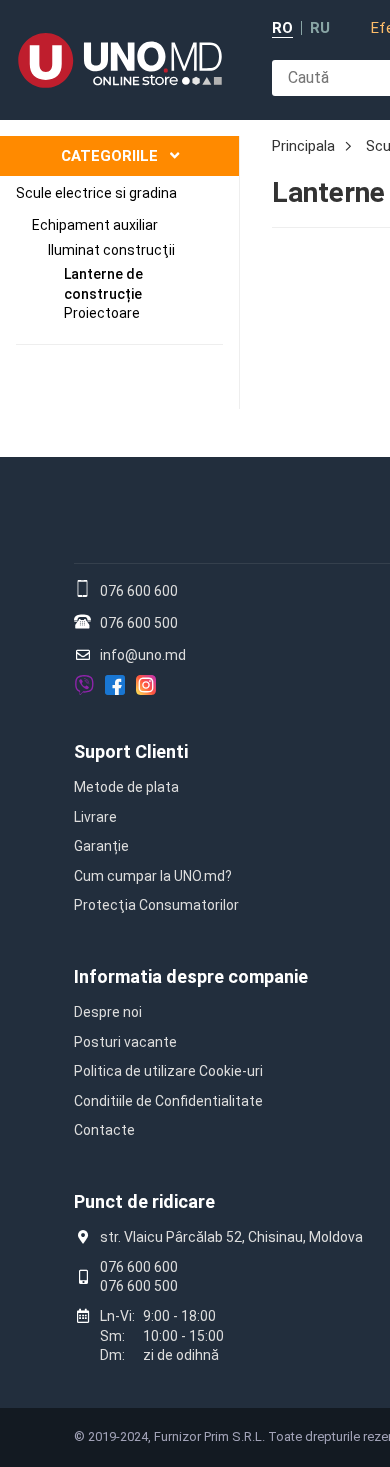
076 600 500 (139, 623)
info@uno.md (143, 655)
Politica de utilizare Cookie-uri (168, 1071)
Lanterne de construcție (103, 284)
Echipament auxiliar (95, 225)
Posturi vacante (125, 1042)
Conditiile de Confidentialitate (168, 1101)
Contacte (104, 1130)
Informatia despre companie (191, 976)
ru (320, 28)
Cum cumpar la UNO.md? (153, 876)
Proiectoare (102, 313)
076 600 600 (139, 591)
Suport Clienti (131, 751)
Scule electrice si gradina (96, 193)
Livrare (95, 817)
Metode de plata (126, 787)
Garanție (101, 846)
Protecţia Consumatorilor (156, 905)
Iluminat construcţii (111, 250)
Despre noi (108, 1012)
